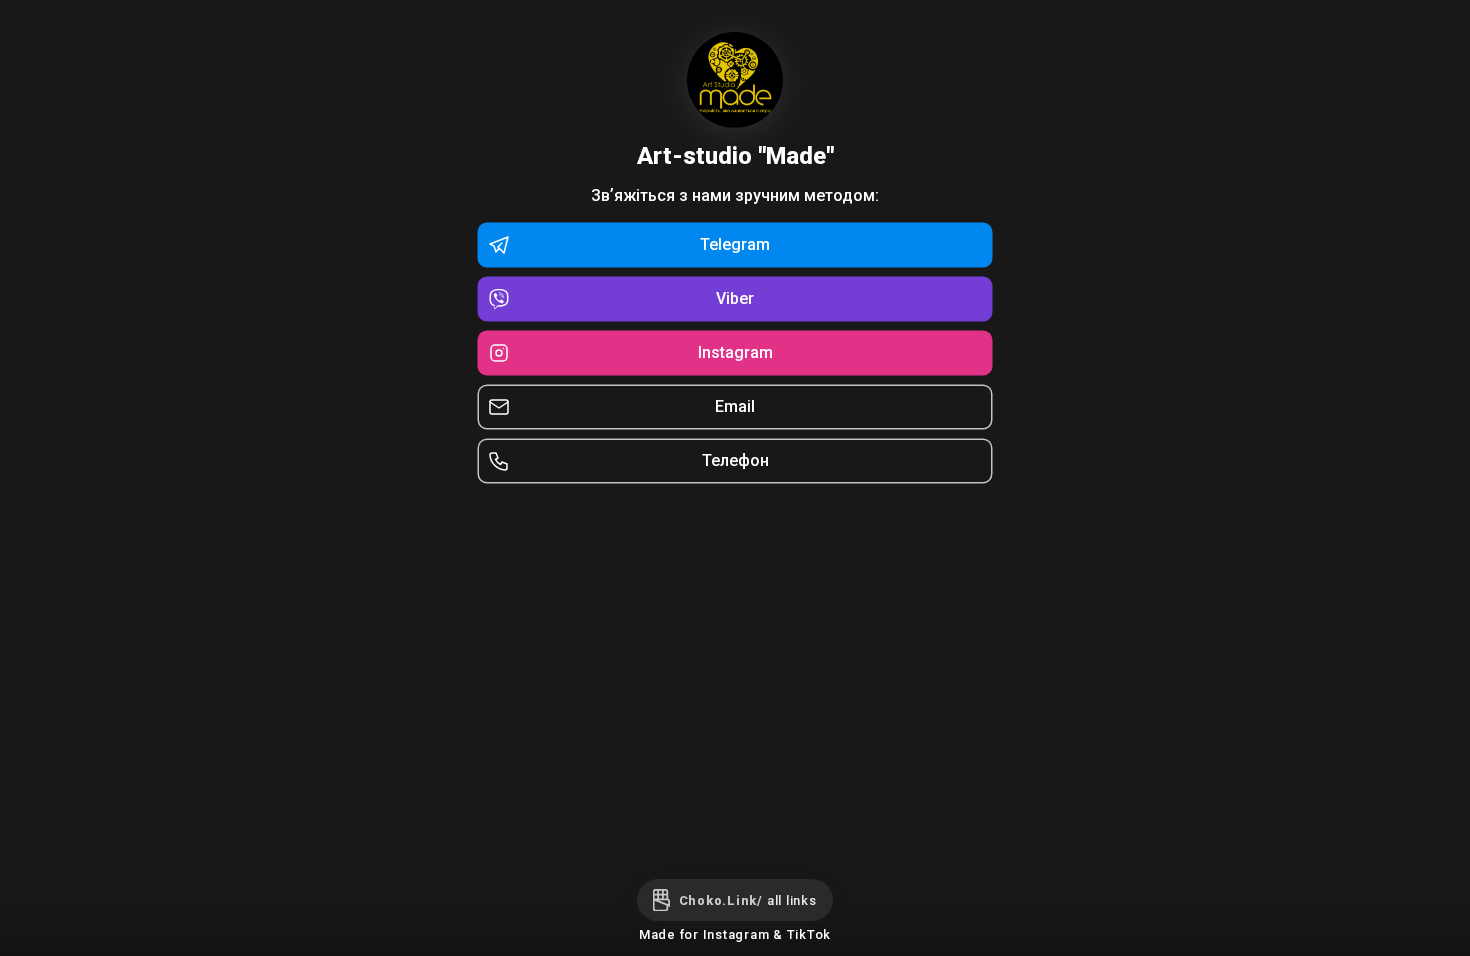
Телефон (735, 460)
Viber (735, 298)
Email (735, 406)
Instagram (735, 352)
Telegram (735, 244)
